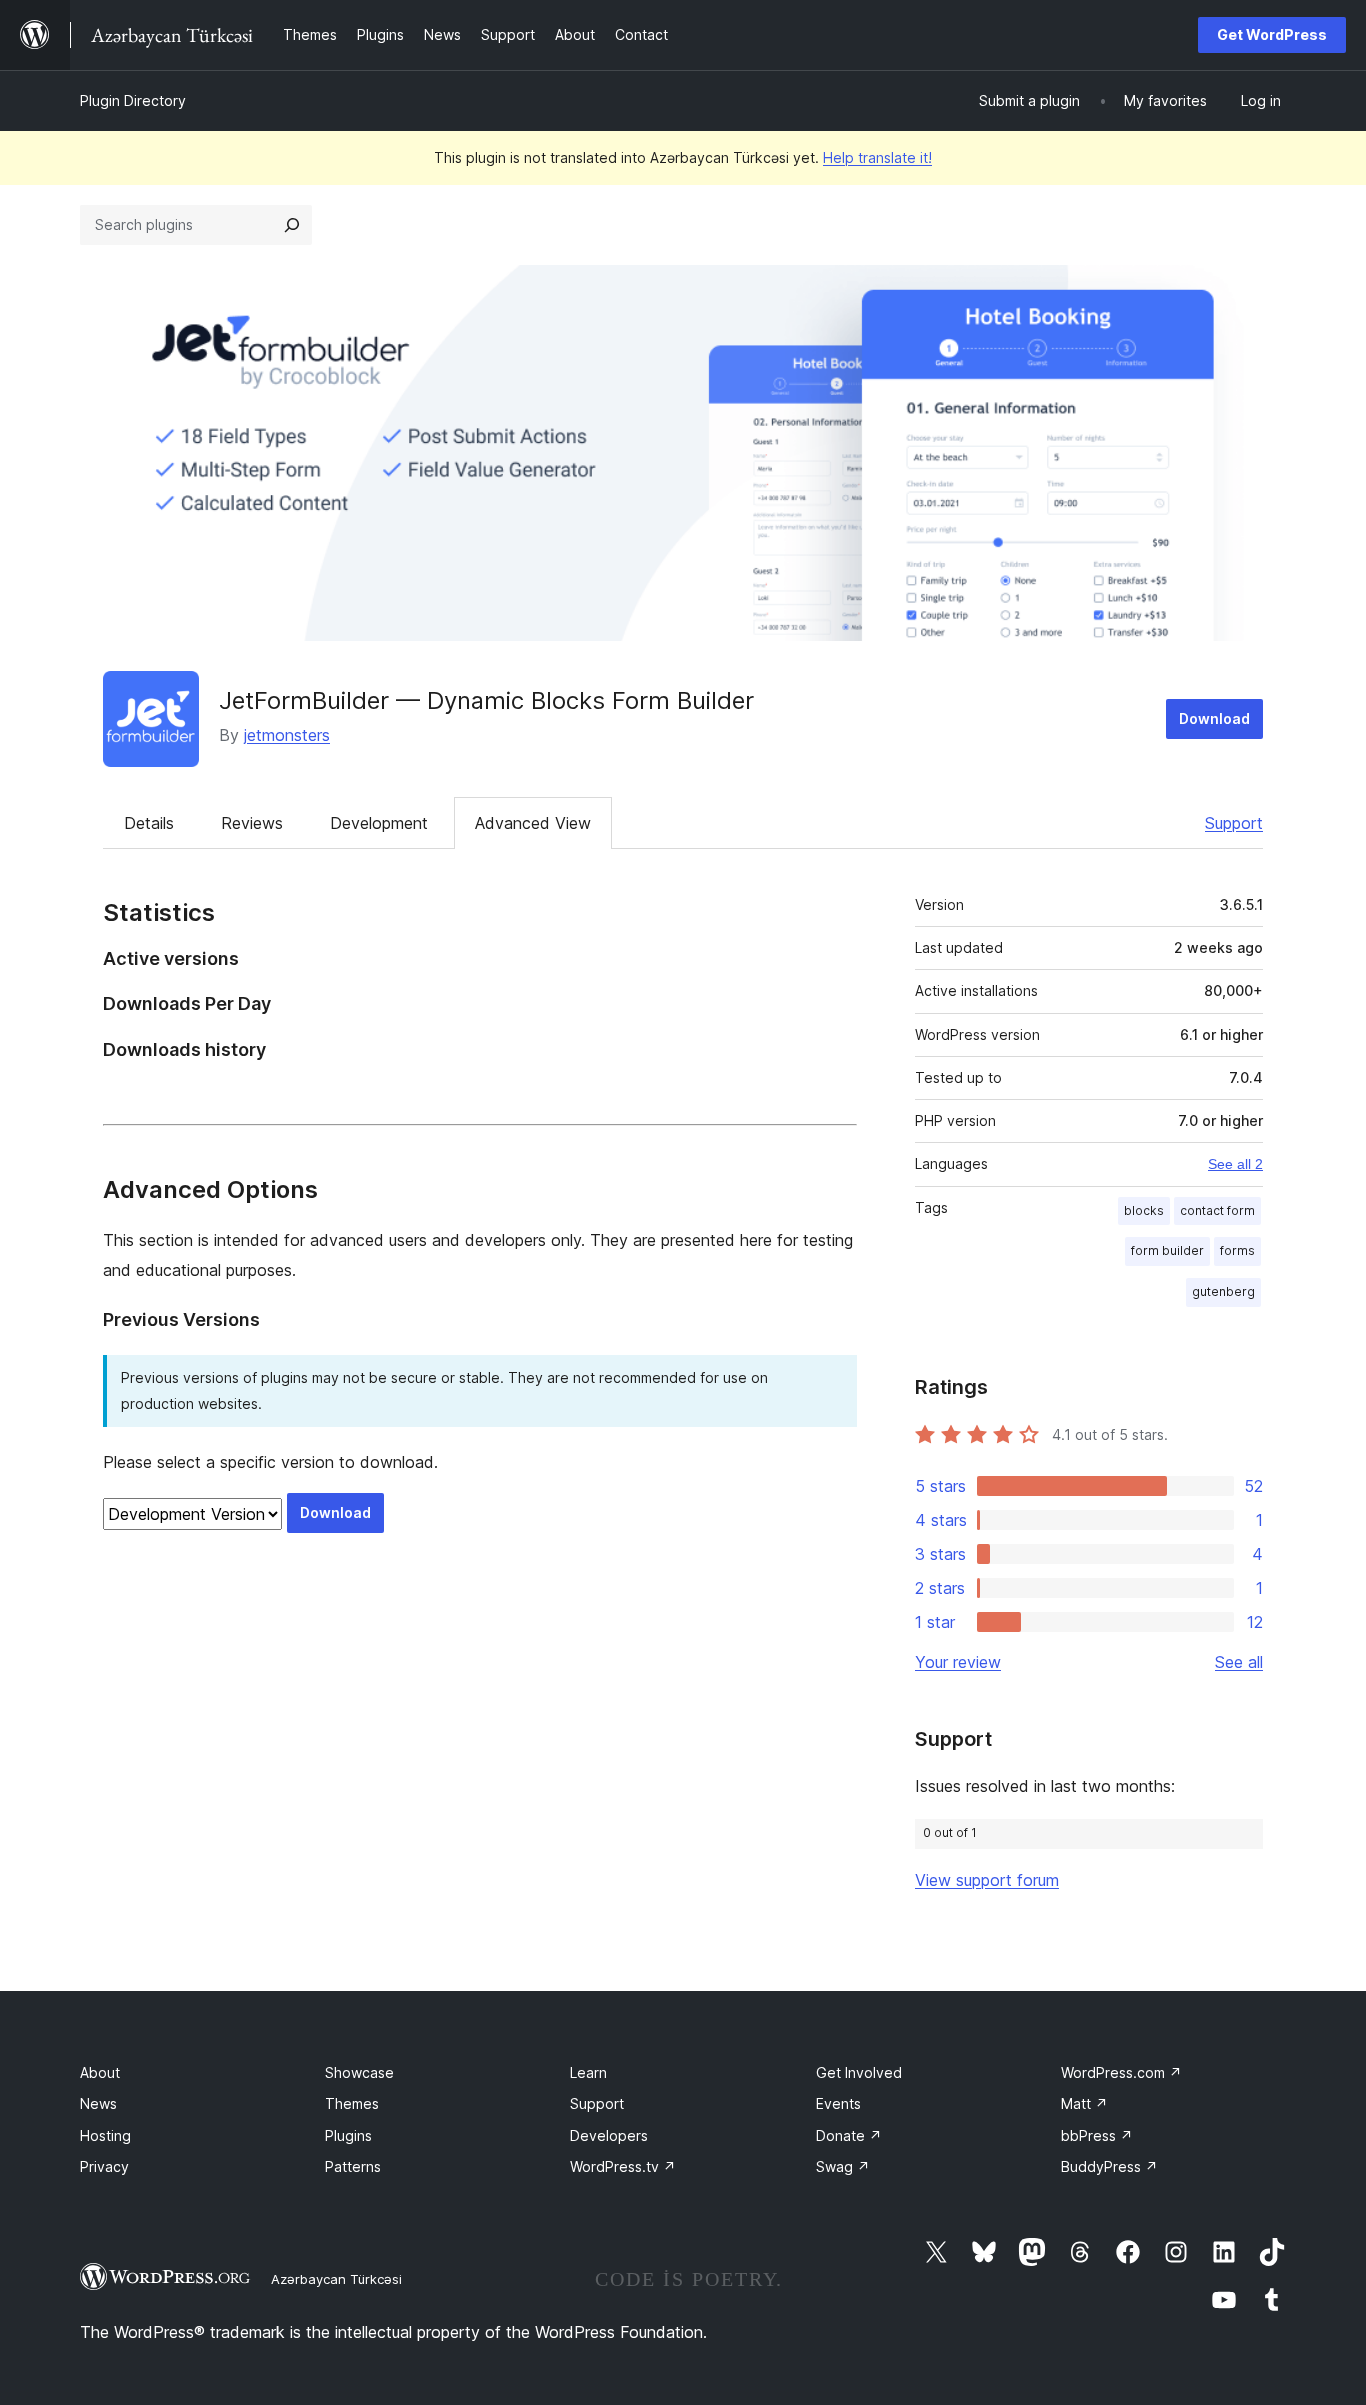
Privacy (104, 2166)
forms (1237, 1250)
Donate (849, 2135)
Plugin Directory (133, 100)
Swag (843, 2166)
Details (149, 823)
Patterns (353, 2166)
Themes (352, 2103)
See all (1239, 1662)
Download (1214, 718)
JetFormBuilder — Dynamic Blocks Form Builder (486, 700)
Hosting (105, 2135)
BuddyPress (1109, 2166)
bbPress (1097, 2135)
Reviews (252, 823)
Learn (588, 2072)
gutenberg (1223, 1291)
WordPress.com (1121, 2072)
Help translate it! (877, 157)
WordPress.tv (623, 2166)
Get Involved (859, 2072)
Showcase (359, 2072)
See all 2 (1235, 1164)
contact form (1217, 1210)
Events (838, 2103)
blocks (1144, 1210)
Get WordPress (1272, 34)
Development (379, 823)
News (98, 2103)
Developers (609, 2135)
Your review (958, 1662)
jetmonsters (287, 735)
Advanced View (533, 823)
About (100, 2072)
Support (1234, 823)
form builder (1167, 1250)
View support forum (987, 1880)
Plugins (348, 2135)
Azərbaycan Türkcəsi (336, 2279)
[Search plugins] (292, 225)
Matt (1084, 2103)
